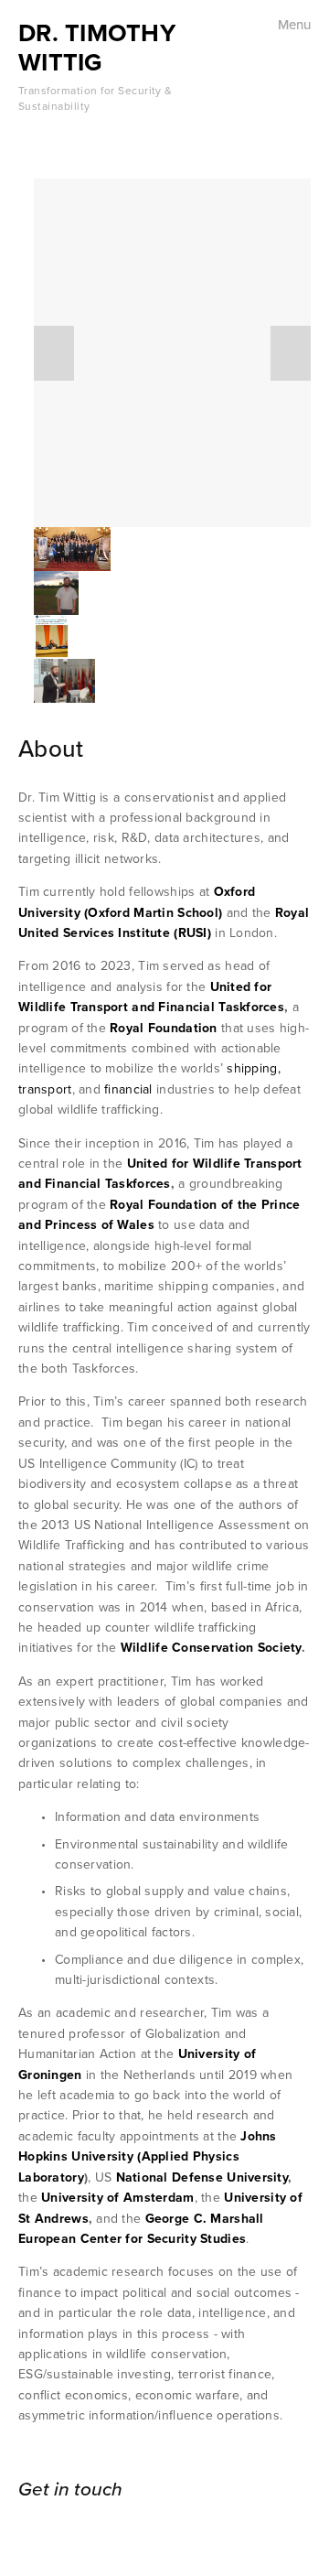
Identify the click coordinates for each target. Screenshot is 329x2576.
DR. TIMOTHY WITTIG (97, 47)
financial (128, 1089)
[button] (54, 353)
